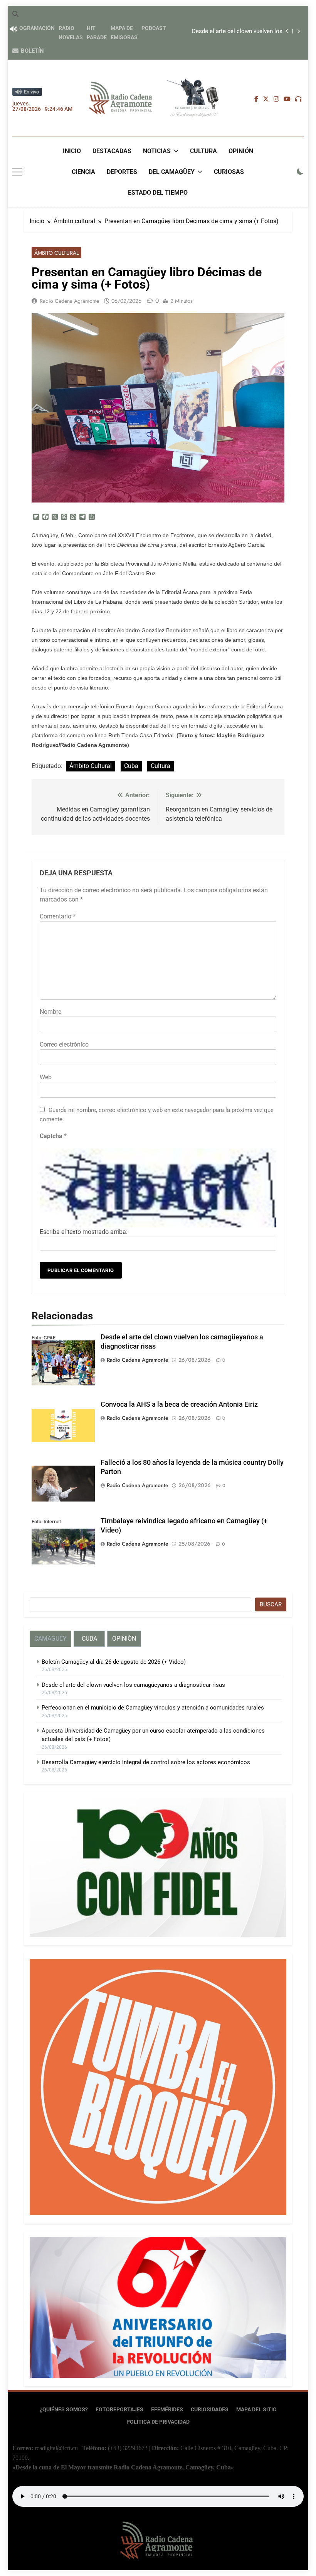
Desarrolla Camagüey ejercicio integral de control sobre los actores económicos (146, 1762)
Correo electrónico (64, 1044)
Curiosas (229, 172)
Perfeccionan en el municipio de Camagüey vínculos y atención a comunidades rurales (153, 1708)
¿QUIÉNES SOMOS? (64, 2410)
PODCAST (154, 28)
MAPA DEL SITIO (256, 2410)
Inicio (72, 151)
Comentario (58, 916)
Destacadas (112, 151)
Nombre (50, 1012)
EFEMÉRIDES (167, 2410)
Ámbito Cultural (91, 766)
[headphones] (298, 99)
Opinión (241, 151)
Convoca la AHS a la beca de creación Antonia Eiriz (179, 1404)
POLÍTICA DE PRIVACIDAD (158, 2422)
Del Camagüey (172, 172)
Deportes (122, 172)
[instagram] (276, 99)
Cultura (203, 151)
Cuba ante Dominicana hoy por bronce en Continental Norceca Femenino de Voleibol (227, 32)
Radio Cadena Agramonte (69, 301)
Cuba (131, 766)
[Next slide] (298, 31)
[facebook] (256, 99)
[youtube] (287, 99)
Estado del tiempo (158, 193)
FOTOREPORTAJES (119, 2410)
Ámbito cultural (56, 253)
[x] (266, 99)
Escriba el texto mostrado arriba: (84, 1232)
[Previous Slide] (287, 31)
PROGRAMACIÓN (34, 28)
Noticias (157, 151)
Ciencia (83, 172)
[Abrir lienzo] (17, 172)
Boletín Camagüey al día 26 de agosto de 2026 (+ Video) (114, 1662)
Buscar (271, 1604)
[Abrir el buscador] (15, 14)
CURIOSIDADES (210, 2410)
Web (46, 1077)
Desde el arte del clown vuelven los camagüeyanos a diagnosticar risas (133, 1685)
